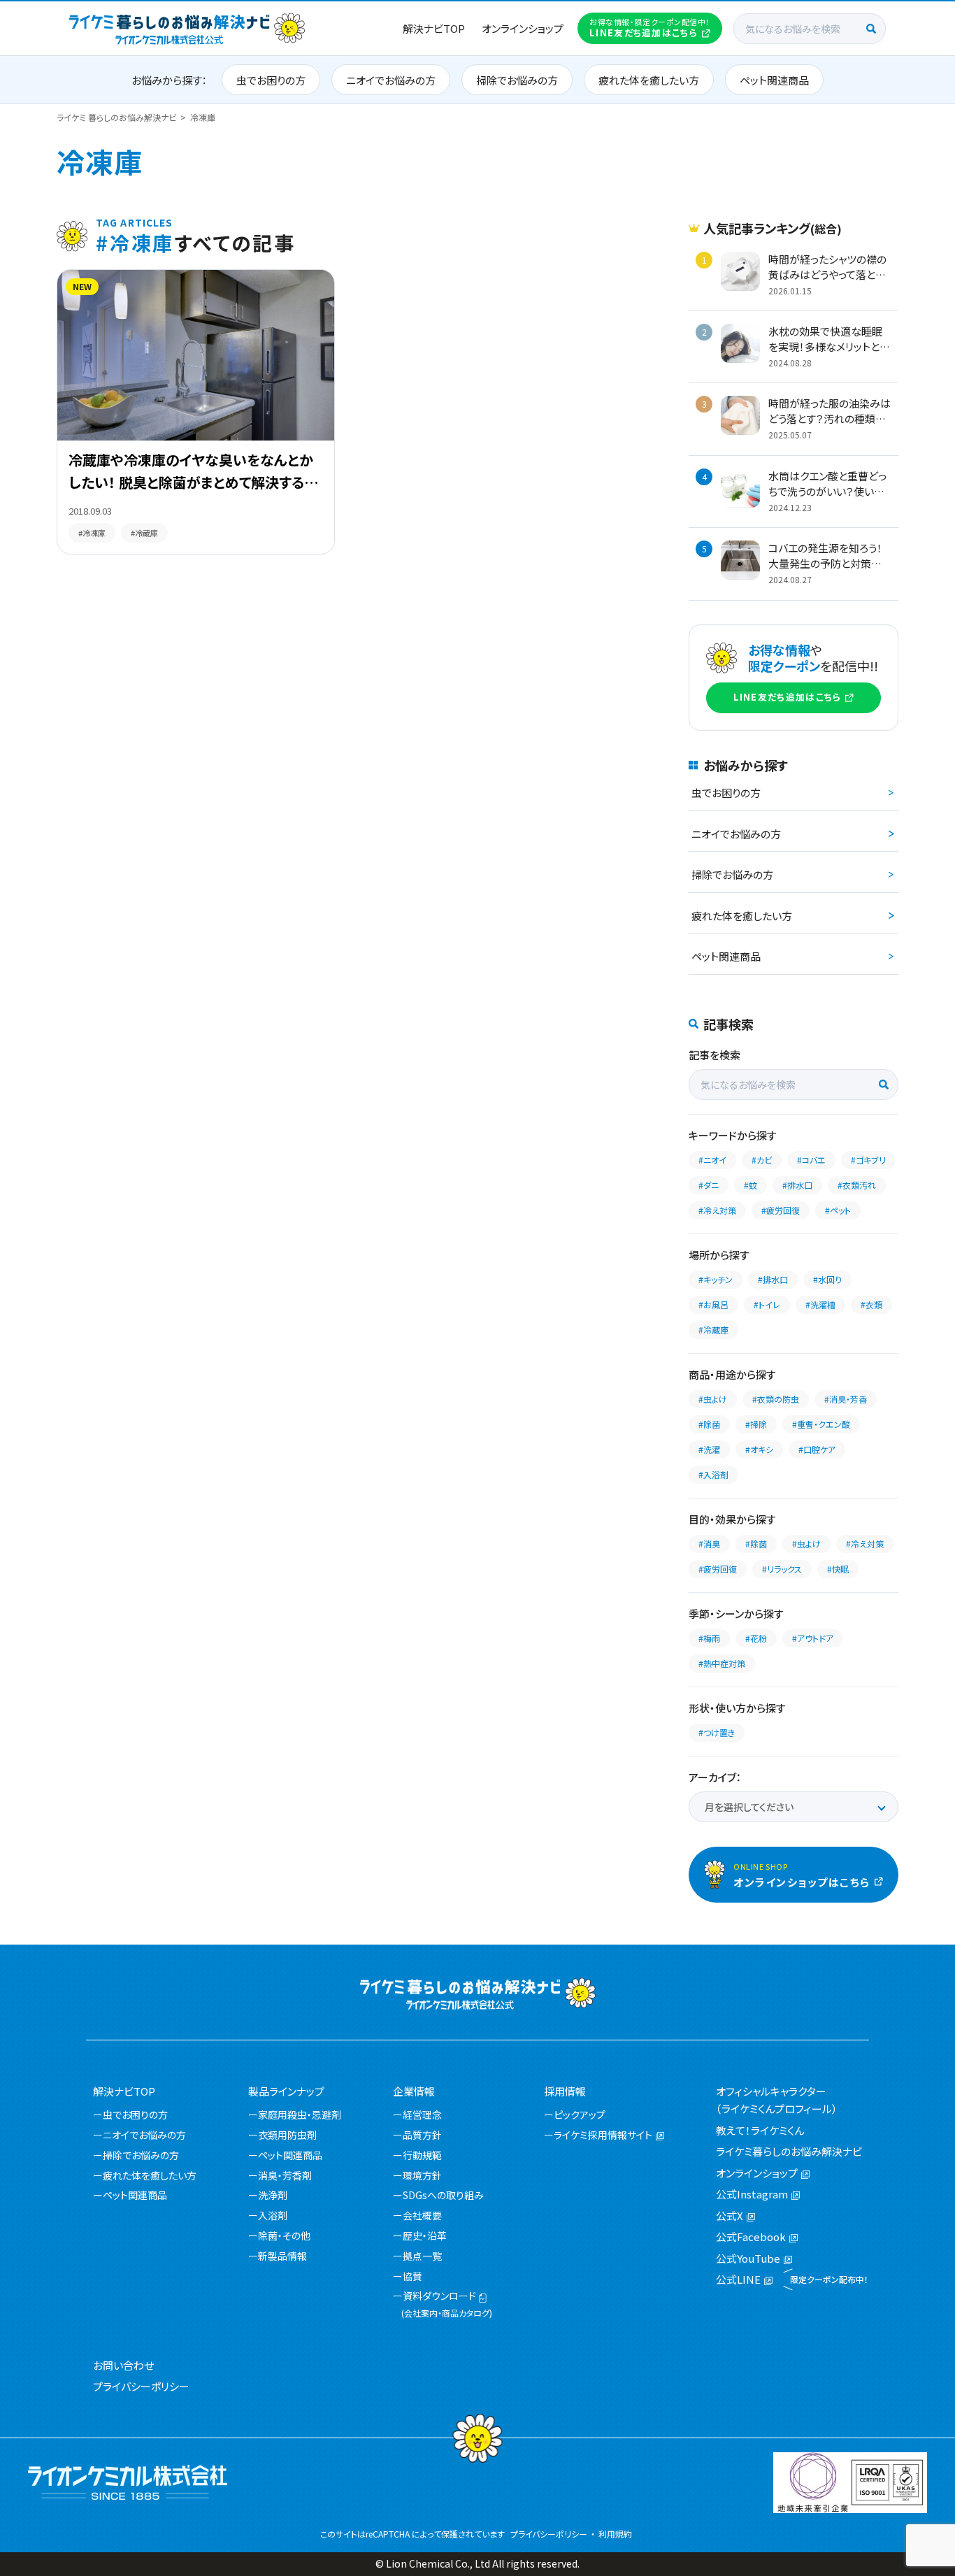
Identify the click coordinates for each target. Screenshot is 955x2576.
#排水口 (797, 1185)
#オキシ (759, 1449)
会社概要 (422, 2215)
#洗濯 (709, 1449)
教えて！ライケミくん (760, 2130)
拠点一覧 (422, 2256)
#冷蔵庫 (713, 1330)
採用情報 (565, 2091)
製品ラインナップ (286, 2091)
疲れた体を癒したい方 (649, 80)
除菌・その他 (284, 2235)
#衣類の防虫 (776, 1399)
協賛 (412, 2276)
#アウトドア (813, 1638)
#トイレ (767, 1304)
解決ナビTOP (434, 28)
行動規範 (422, 2155)
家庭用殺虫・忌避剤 (300, 2115)
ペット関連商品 (774, 80)
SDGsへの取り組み (443, 2195)
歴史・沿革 (425, 2235)
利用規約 (615, 2534)
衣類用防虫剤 (287, 2135)
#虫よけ (713, 1399)
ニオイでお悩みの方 (391, 80)
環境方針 (422, 2175)
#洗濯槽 (820, 1304)
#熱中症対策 (722, 1663)
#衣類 (871, 1304)
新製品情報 (282, 2256)
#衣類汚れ (857, 1185)
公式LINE (738, 2279)
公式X (730, 2216)
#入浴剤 (713, 1474)
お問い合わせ (123, 2365)
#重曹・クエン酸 (821, 1424)
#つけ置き (717, 1732)
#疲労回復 (781, 1210)
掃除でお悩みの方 (517, 80)
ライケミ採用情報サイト (603, 2135)
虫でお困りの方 (271, 80)
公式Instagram (752, 2194)
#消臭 (709, 1544)
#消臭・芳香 (846, 1399)
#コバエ (811, 1160)
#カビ (762, 1160)
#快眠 (838, 1569)
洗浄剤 (273, 2195)
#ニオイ (712, 1160)
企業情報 (414, 2091)
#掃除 (756, 1424)
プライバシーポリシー (141, 2386)
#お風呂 (713, 1304)
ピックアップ (580, 2115)
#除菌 (709, 1424)
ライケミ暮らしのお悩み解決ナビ (789, 2151)
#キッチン (716, 1279)
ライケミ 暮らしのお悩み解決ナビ (117, 117)
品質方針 (422, 2135)
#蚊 (751, 1185)
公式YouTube (748, 2258)
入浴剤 (273, 2215)
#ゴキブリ (868, 1160)
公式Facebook (751, 2237)
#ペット (838, 1210)
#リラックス (782, 1569)
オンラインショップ (523, 28)
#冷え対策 (717, 1210)
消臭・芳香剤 (285, 2175)
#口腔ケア (817, 1449)
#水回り (827, 1279)
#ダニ (709, 1185)
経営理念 (422, 2115)
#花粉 (756, 1638)
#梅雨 (709, 1638)
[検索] (871, 29)
